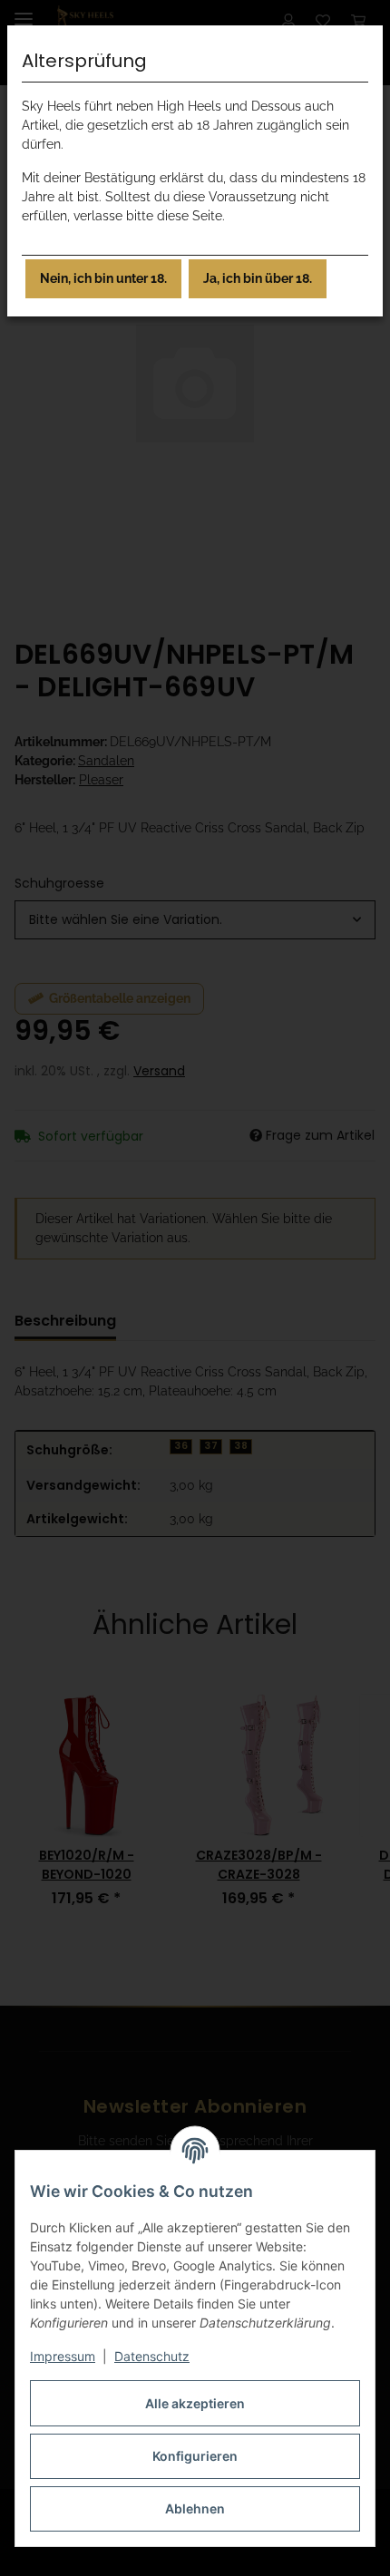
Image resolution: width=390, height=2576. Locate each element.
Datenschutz (152, 2356)
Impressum (63, 2356)
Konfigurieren (195, 2456)
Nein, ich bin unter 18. (103, 278)
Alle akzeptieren (195, 2403)
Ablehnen (195, 2508)
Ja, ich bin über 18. (258, 278)
